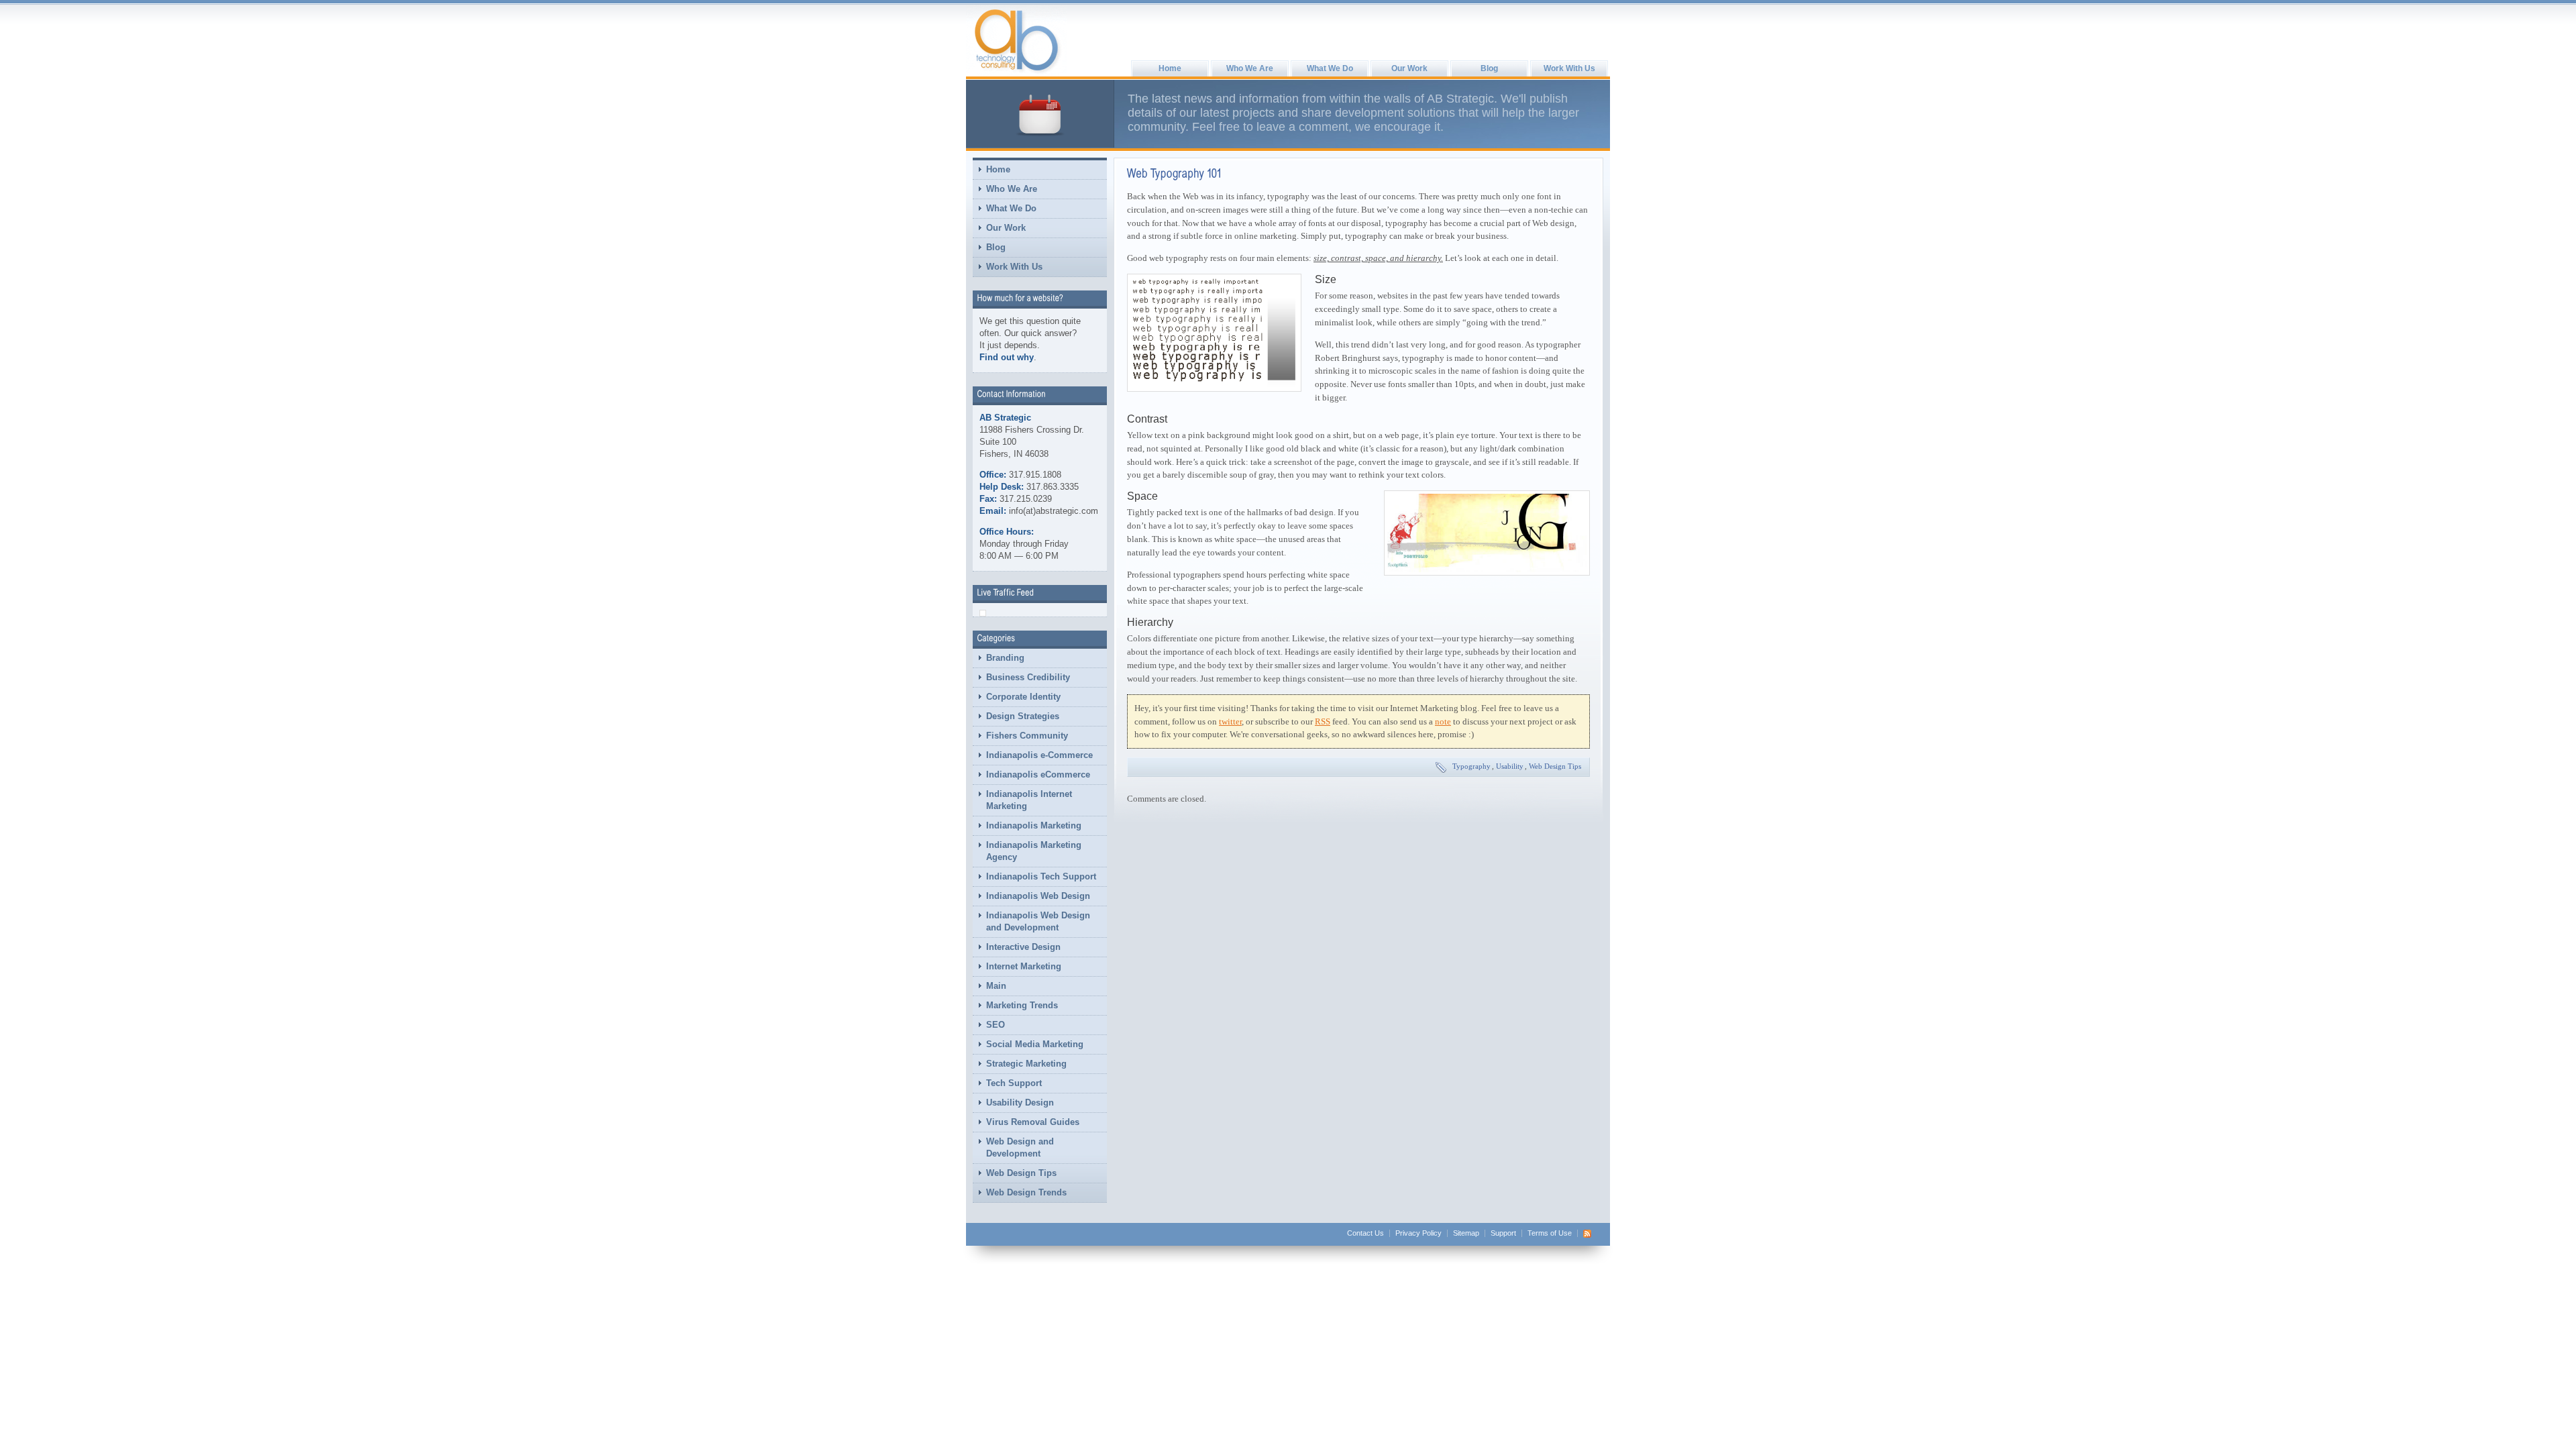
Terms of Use (1550, 1233)
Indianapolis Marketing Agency (1034, 851)
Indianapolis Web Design (1038, 896)
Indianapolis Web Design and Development (1038, 921)
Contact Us (1365, 1233)
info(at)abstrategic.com (1054, 511)
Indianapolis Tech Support (1041, 876)
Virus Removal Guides (1033, 1122)
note (1443, 721)
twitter (1230, 721)
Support (1503, 1233)
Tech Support (1014, 1083)
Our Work (1409, 68)
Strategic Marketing (1026, 1064)
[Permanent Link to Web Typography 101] (1175, 173)
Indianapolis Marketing (1034, 825)
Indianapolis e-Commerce (1039, 755)
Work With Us (1569, 68)
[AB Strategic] (1016, 41)
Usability (1510, 766)
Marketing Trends (1022, 1005)
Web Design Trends (1026, 1192)
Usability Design (1020, 1103)
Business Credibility (1028, 677)
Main (996, 986)
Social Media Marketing (1035, 1044)
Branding (1005, 658)
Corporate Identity (1023, 697)
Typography (1471, 766)
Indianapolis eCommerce (1038, 774)
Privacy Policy (1418, 1233)
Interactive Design (1023, 947)
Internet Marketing (1024, 966)
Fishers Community (1027, 736)
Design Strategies (1023, 716)
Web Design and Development (1020, 1147)
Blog (1489, 68)
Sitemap (1466, 1233)
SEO (996, 1025)
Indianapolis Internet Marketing (1029, 800)
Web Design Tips (1021, 1173)
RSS (1323, 721)
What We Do (1330, 68)
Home (1170, 68)
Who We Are (1250, 68)
